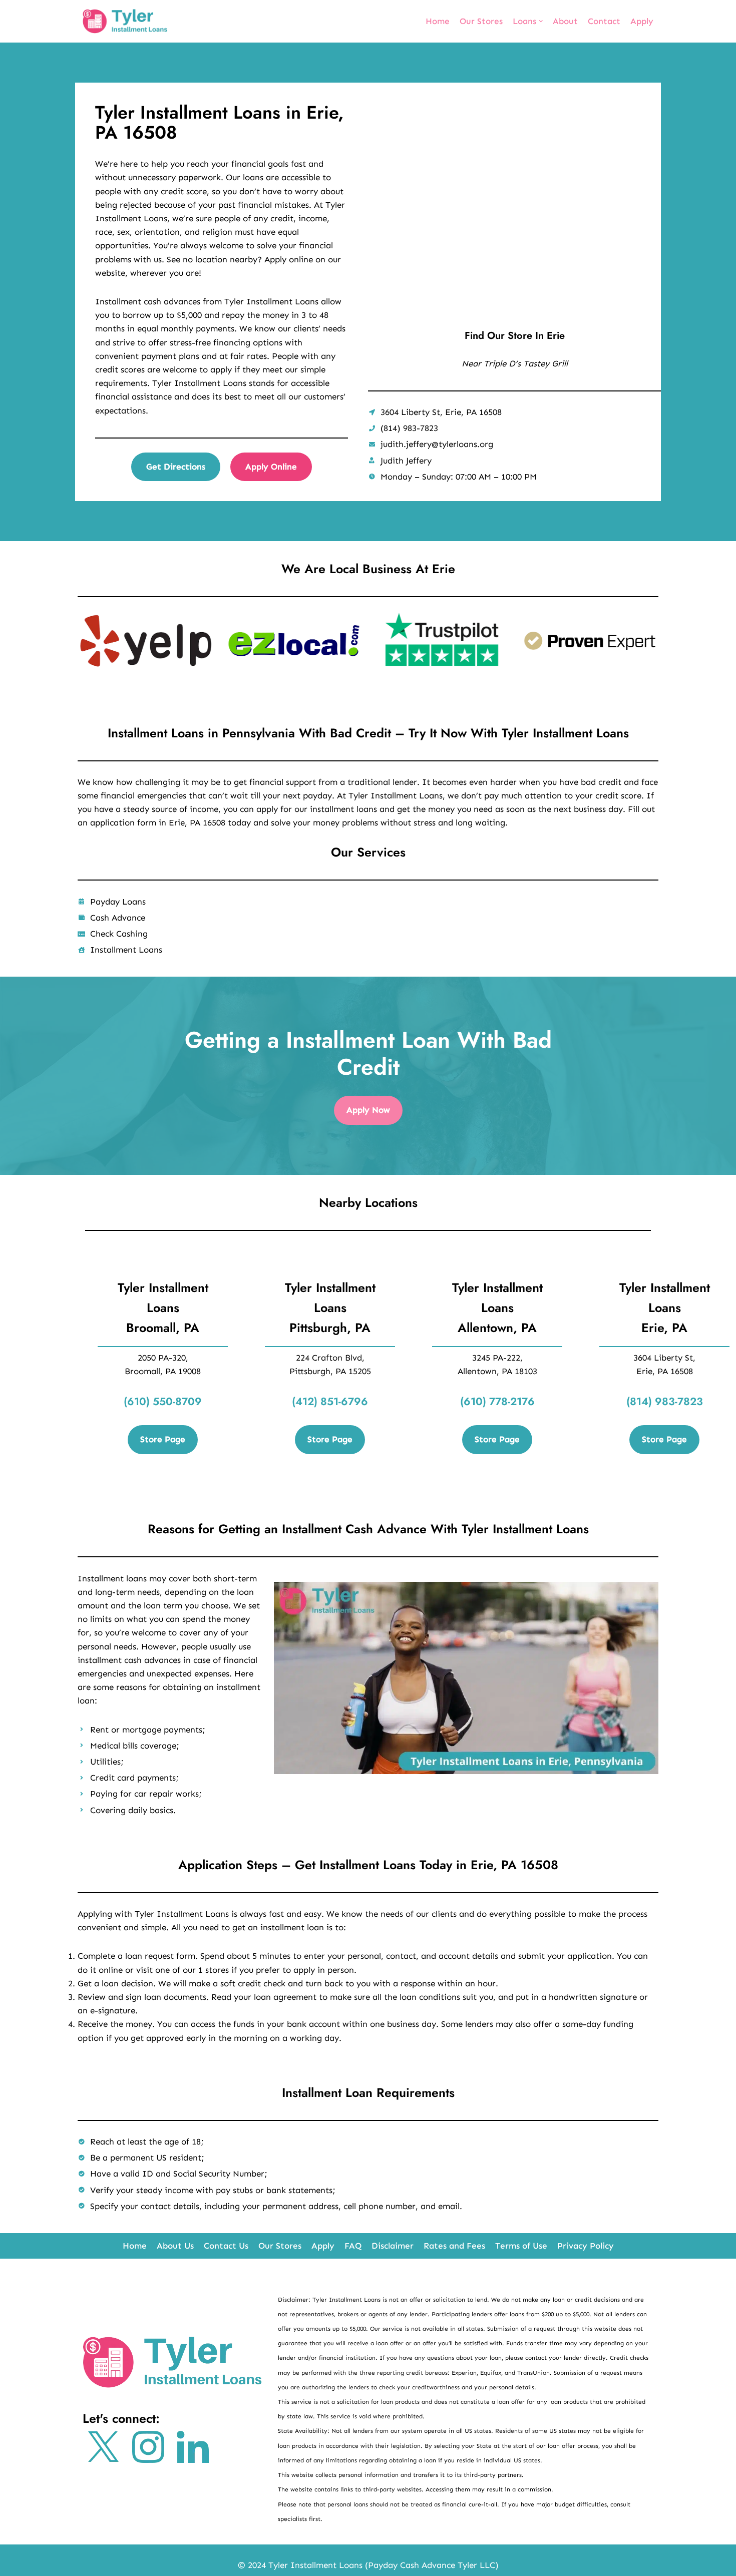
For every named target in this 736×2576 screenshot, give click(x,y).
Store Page (163, 1439)
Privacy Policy (586, 2246)
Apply (642, 21)
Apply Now (368, 1110)
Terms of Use (521, 2246)
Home (438, 21)
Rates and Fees (454, 2246)
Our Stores (481, 21)
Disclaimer (393, 2246)
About (565, 21)
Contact (604, 21)
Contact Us (226, 2246)
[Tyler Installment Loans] (125, 21)
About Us (175, 2246)
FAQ (353, 2246)
